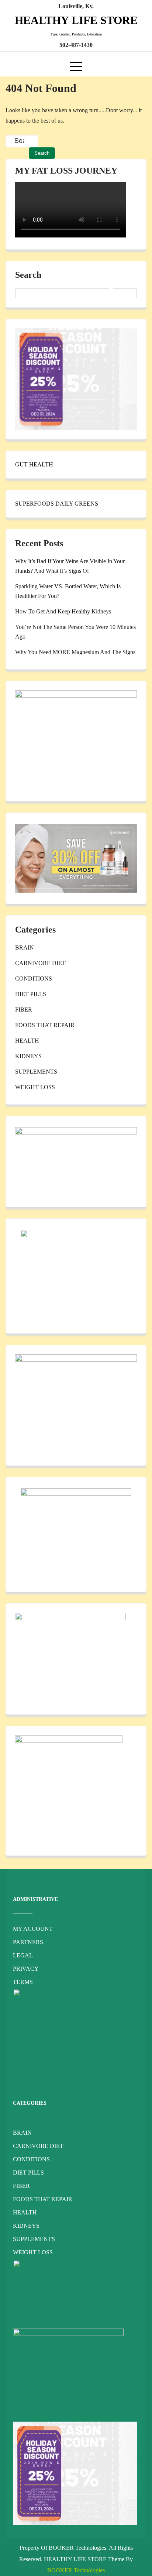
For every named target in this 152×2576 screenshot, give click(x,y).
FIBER (24, 1010)
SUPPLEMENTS (36, 1072)
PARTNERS (28, 1942)
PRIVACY (26, 1969)
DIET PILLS (31, 994)
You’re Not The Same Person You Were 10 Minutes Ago (75, 632)
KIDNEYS (28, 1056)
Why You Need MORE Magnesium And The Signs (75, 652)
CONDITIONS (34, 979)
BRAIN (25, 947)
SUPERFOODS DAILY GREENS (57, 504)
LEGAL (23, 1955)
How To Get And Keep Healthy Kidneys (63, 611)
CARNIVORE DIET (40, 963)
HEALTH (27, 1041)
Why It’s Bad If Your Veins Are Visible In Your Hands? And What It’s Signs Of (70, 566)
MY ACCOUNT (33, 1929)
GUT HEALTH (34, 464)
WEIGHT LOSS (35, 1087)
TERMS (23, 1982)
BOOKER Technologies (76, 2570)
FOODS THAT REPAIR (45, 1025)
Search (28, 275)
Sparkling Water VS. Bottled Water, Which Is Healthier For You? (68, 591)
